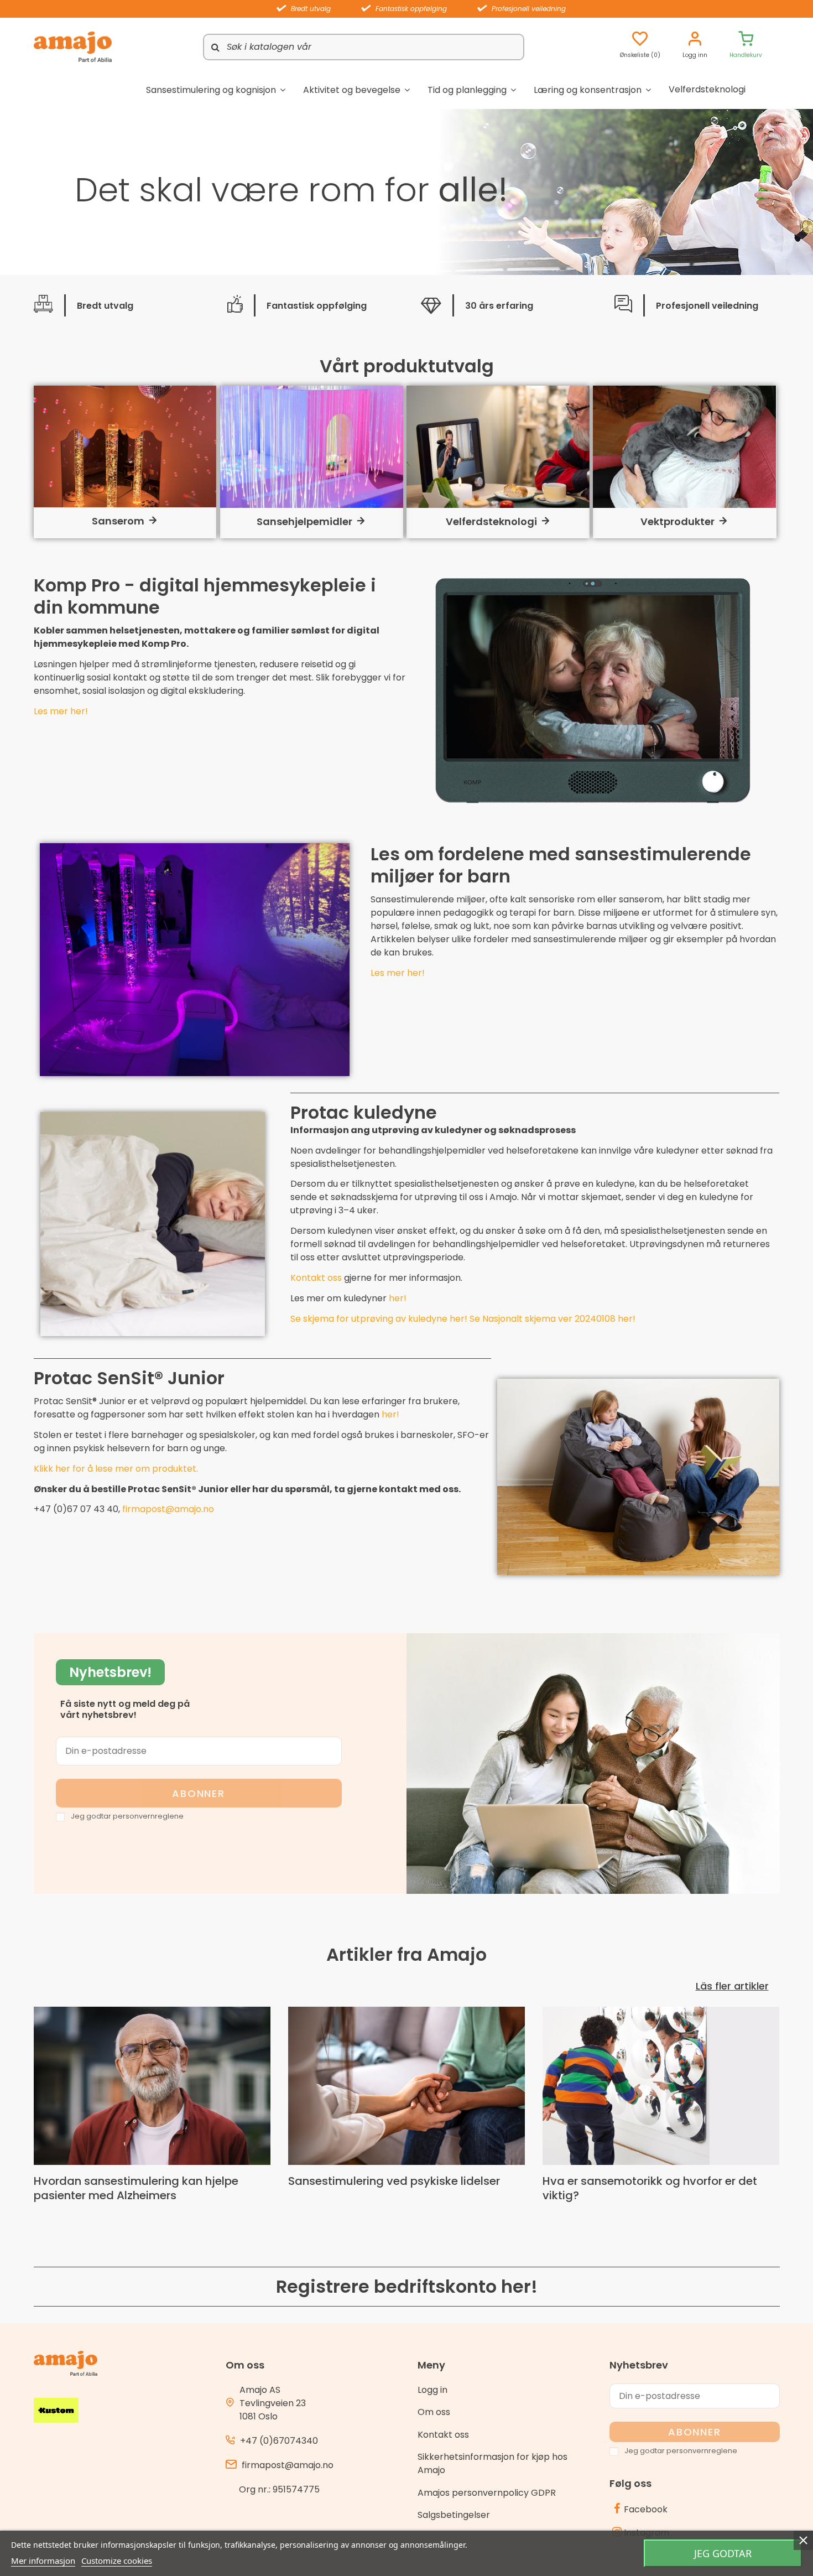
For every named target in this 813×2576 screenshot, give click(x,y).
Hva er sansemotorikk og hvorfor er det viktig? (650, 2188)
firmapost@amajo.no (168, 1509)
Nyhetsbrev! (110, 1672)
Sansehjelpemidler (304, 521)
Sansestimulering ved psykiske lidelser (394, 2181)
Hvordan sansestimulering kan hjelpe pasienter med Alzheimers (136, 2188)
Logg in (432, 2390)
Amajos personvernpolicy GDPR (487, 2493)
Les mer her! (61, 711)
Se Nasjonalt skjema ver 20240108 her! (553, 1319)
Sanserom (118, 521)
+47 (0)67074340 (279, 2441)
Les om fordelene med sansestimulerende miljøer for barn (561, 865)
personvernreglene (148, 1816)
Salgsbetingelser (454, 2515)
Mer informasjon (43, 2561)
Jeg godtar (723, 2553)
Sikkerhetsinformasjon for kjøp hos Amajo (493, 2463)
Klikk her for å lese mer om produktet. (116, 1469)
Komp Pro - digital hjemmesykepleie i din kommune (205, 596)
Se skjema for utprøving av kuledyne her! (380, 1319)
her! (390, 1414)
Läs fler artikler (732, 1986)
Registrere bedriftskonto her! (407, 2286)
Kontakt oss (316, 1278)
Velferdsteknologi (491, 521)
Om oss (434, 2412)
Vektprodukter (677, 521)
